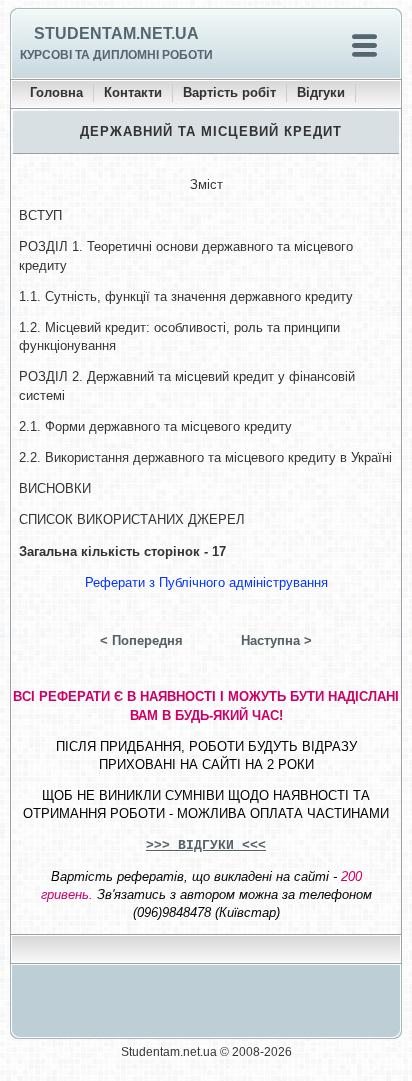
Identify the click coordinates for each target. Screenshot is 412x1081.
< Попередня (141, 640)
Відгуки (321, 92)
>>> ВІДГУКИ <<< (206, 845)
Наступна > (276, 640)
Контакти (133, 92)
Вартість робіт (229, 92)
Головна (56, 92)
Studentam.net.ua (116, 33)
